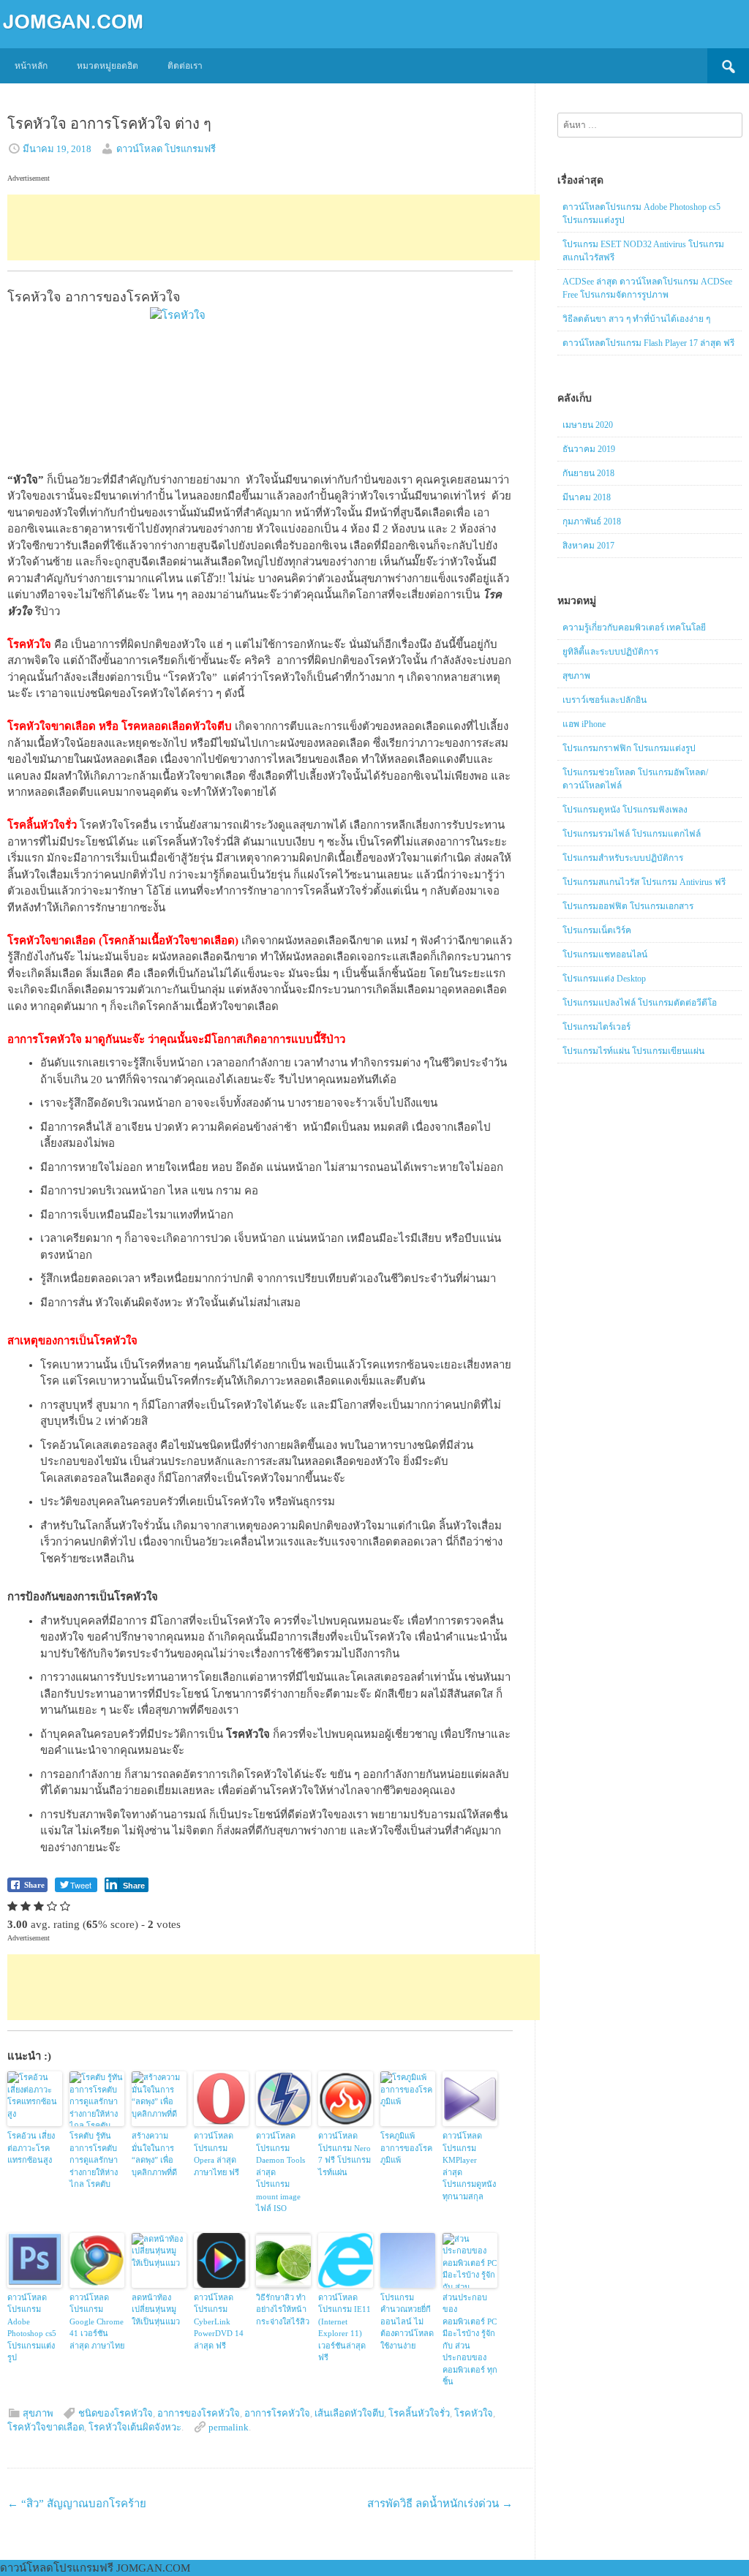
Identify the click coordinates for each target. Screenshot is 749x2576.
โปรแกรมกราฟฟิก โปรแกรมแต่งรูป (629, 748)
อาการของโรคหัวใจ (199, 2413)
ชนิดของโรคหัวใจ (116, 2413)
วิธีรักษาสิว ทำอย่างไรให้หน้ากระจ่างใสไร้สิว (283, 2309)
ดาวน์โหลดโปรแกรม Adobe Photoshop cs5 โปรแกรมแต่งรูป (32, 2328)
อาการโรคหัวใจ (277, 2413)
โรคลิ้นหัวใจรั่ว (419, 2413)
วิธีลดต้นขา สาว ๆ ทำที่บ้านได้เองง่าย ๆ (636, 319)
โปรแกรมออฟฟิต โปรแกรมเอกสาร (628, 906)
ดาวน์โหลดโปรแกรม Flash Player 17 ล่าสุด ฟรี (648, 343)
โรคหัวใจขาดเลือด (46, 2427)
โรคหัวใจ (474, 2413)
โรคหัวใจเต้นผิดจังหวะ (135, 2427)
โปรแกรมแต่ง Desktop (604, 979)
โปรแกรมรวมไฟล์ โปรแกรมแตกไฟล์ (632, 834)
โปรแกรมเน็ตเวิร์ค (597, 930)
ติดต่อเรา (185, 66)
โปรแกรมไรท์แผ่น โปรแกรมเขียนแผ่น (633, 1051)
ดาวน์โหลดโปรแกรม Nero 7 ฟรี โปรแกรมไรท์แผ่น (345, 2154)
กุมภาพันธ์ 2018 (592, 521)
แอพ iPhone (584, 724)
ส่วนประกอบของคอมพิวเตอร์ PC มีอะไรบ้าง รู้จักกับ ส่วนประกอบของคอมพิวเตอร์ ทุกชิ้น (470, 2340)
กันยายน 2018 (588, 473)
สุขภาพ (38, 2413)
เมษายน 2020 (588, 425)
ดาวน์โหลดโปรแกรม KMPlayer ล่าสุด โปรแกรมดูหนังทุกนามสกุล (469, 2166)
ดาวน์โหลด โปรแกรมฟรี (166, 149)
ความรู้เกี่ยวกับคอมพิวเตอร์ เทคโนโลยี (634, 628)
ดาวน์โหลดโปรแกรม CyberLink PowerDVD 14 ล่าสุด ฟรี (219, 2321)
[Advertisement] (274, 227)
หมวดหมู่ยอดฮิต (108, 66)
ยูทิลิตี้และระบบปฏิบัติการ (610, 652)
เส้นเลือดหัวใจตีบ (349, 2413)
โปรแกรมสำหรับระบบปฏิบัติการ (623, 858)
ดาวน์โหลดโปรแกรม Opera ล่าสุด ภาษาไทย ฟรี (217, 2154)
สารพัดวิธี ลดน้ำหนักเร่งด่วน (440, 2504)
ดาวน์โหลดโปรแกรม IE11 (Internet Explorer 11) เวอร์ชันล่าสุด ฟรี (345, 2328)
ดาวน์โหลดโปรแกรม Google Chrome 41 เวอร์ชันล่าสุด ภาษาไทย (97, 2321)
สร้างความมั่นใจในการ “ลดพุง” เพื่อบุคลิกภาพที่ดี (154, 2154)
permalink (229, 2427)
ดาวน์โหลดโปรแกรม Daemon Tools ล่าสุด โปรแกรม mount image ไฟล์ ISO (281, 2172)
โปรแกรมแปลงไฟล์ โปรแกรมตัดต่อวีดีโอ (640, 1003)
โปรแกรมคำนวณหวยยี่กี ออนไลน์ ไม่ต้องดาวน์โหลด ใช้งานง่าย (407, 2321)
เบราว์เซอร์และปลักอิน (605, 700)
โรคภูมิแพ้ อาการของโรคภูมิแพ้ (406, 2148)
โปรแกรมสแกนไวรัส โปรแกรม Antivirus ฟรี (644, 882)
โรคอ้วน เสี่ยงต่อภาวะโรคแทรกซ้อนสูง (31, 2148)
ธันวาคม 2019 (589, 449)
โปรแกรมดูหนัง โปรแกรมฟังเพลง (625, 810)
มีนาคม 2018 (587, 497)
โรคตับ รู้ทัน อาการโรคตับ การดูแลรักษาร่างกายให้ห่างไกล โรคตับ (94, 2160)
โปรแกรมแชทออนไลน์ (605, 954)
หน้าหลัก (31, 66)
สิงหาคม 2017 (588, 546)
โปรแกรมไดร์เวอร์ (596, 1027)
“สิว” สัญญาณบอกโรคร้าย (77, 2504)
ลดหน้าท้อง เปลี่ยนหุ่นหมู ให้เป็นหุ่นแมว (156, 2309)
